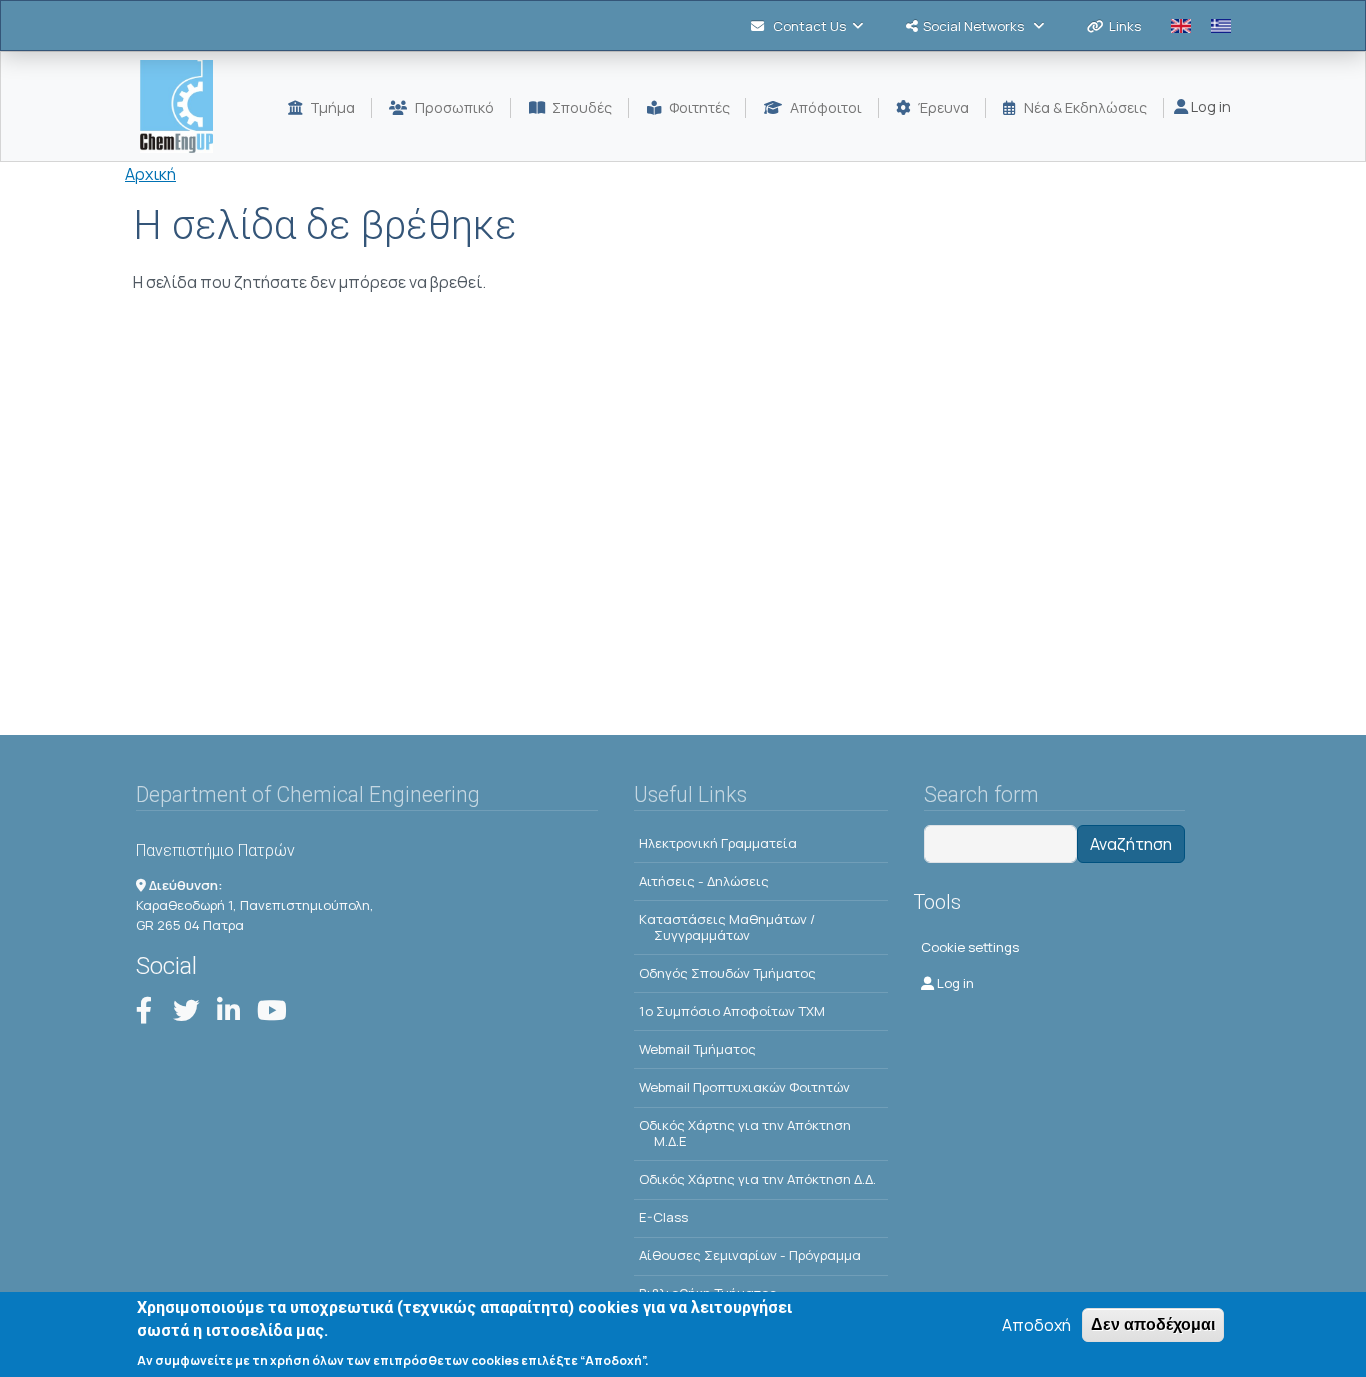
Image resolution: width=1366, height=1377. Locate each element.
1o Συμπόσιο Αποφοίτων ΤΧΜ (732, 1011)
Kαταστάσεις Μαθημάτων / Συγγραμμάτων (727, 927)
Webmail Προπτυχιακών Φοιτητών (744, 1087)
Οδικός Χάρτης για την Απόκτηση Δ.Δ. (757, 1179)
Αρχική (150, 174)
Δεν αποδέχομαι (1153, 1324)
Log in (1209, 106)
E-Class (663, 1217)
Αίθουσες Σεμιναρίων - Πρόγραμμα (750, 1255)
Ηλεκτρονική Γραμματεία (718, 843)
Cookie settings (970, 947)
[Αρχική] (184, 106)
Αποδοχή (1036, 1325)
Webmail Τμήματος (697, 1049)
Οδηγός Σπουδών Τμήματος (727, 973)
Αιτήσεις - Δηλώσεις (704, 881)
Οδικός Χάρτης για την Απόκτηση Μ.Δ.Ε (745, 1133)
